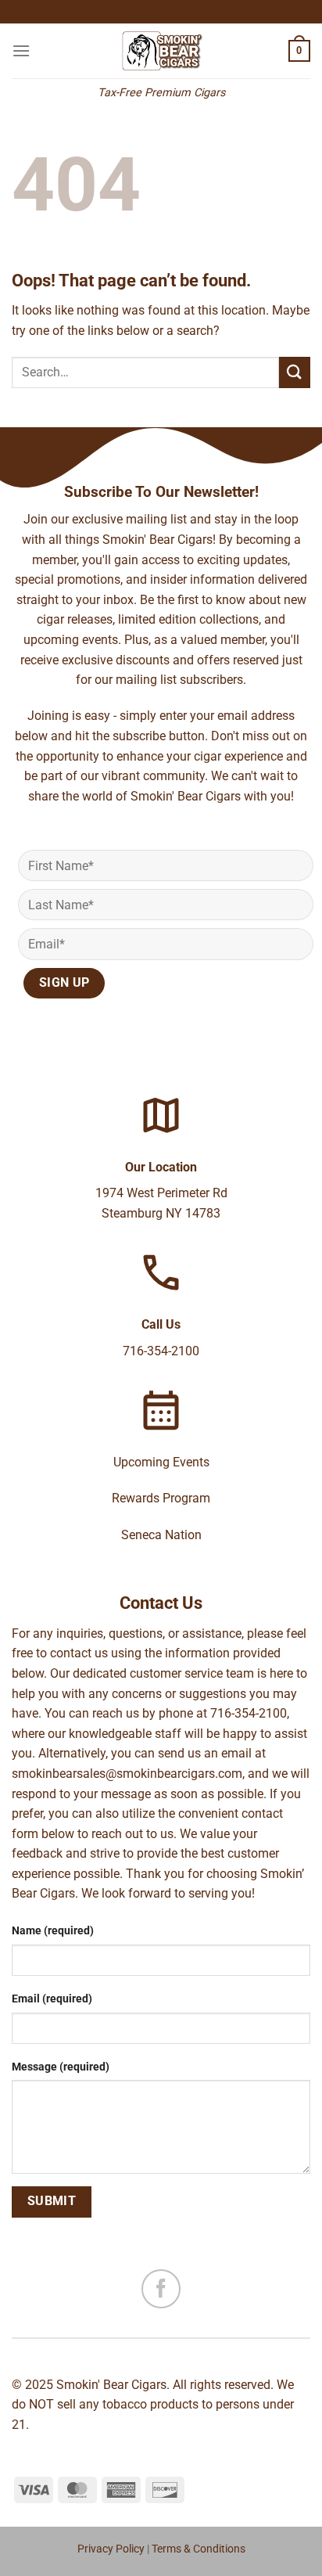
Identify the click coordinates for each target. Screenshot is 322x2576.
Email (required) (52, 1999)
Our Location (161, 1167)
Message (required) (61, 2067)
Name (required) (53, 1931)
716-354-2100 (161, 1351)
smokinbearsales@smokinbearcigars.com (127, 1774)
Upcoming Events (161, 1462)
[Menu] (21, 50)
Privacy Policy (111, 2549)
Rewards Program (161, 1498)
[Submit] (295, 372)
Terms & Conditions (199, 2549)
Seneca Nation (161, 1535)
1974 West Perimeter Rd (161, 1193)
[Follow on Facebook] (161, 2289)
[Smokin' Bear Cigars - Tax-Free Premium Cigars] (161, 51)
